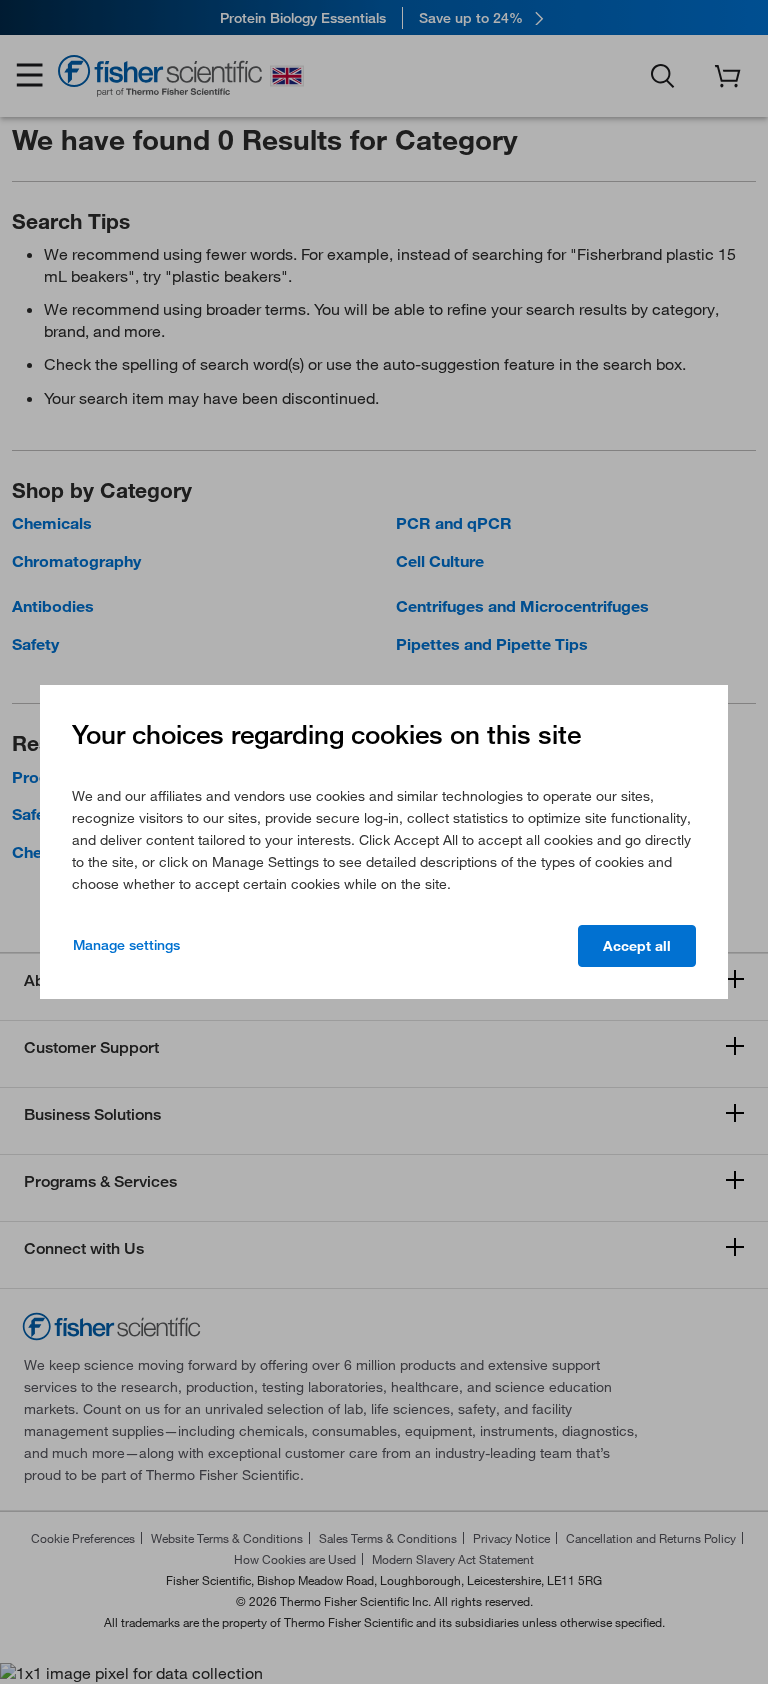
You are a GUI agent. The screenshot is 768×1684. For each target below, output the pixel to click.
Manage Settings (126, 945)
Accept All (637, 946)
